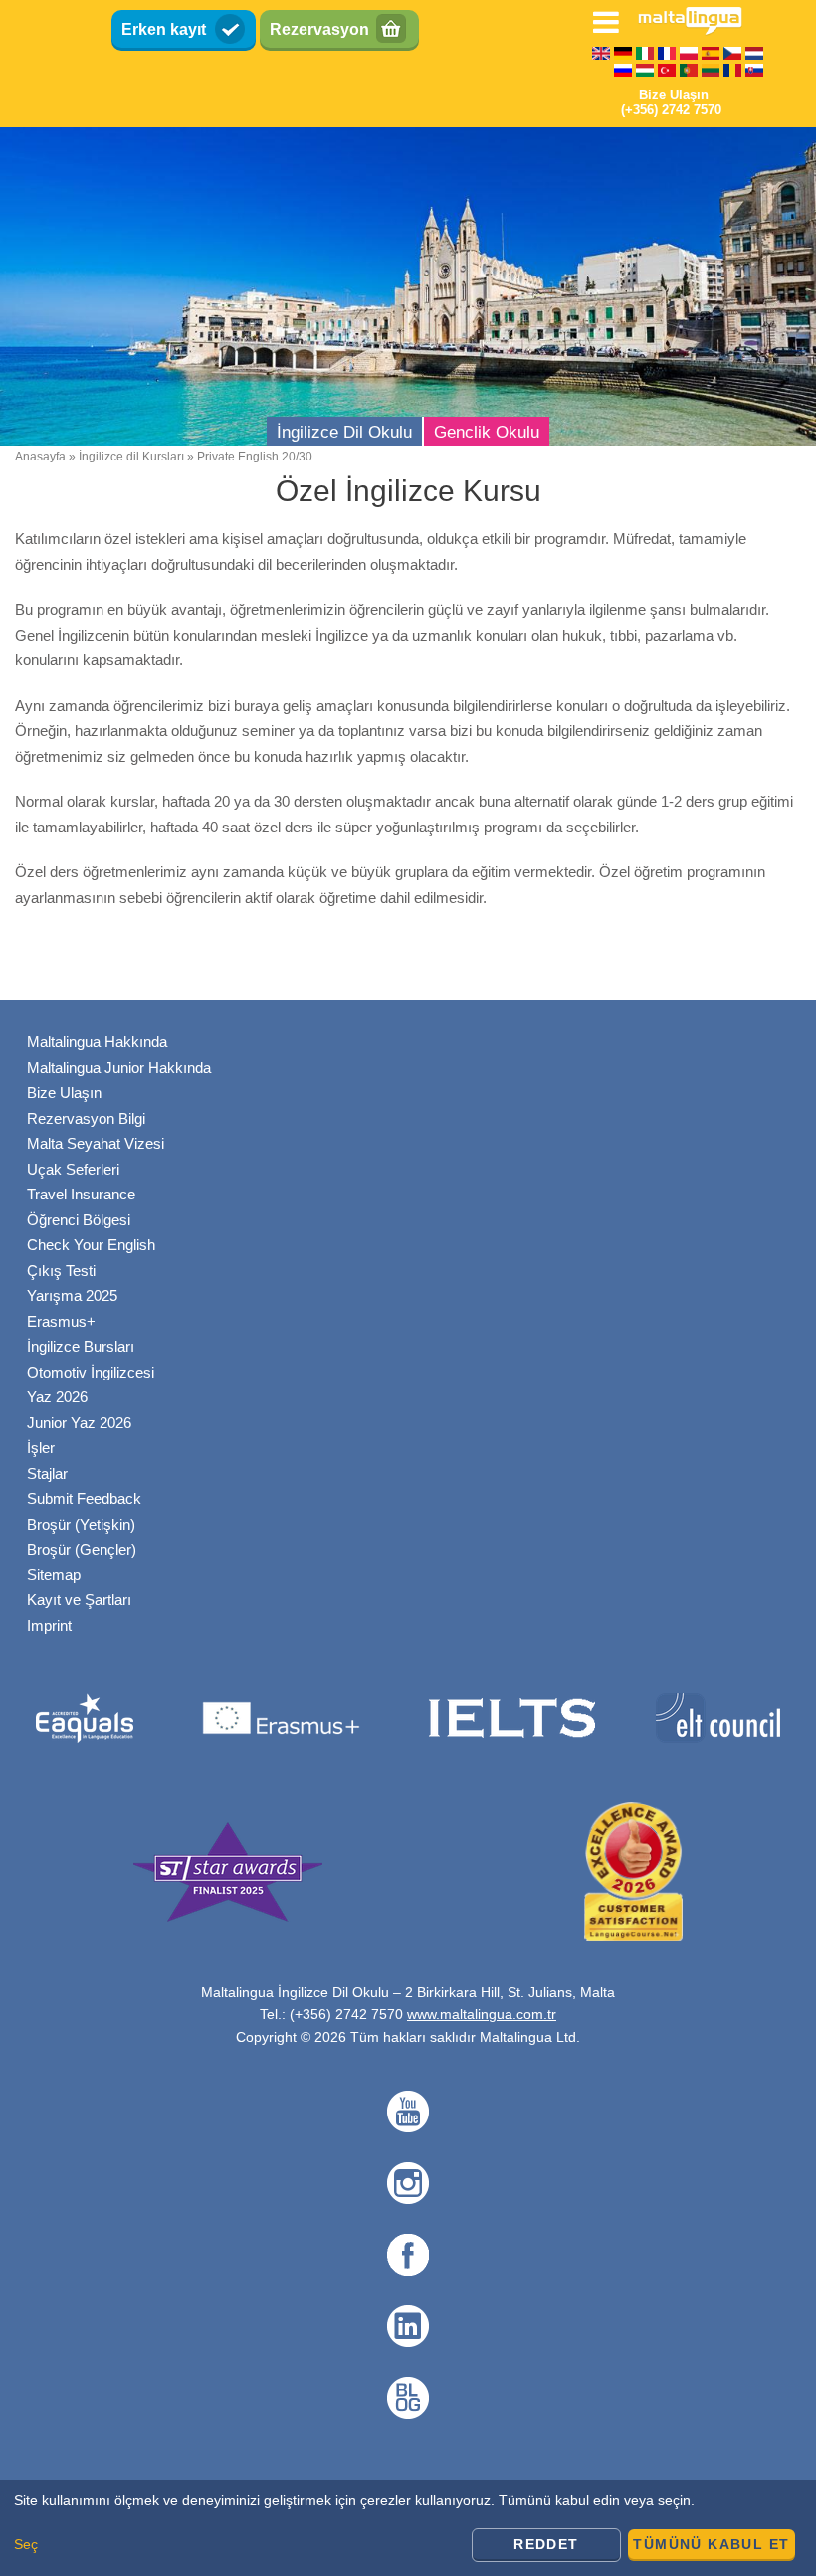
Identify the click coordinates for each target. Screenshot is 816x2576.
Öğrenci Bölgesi (79, 1220)
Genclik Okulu (487, 432)
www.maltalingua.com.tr (482, 2014)
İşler (41, 1448)
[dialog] (408, 2528)
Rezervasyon (319, 29)
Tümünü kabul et (711, 2544)
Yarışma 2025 (72, 1295)
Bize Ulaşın (64, 1093)
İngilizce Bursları (81, 1346)
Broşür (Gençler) (82, 1549)
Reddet (546, 2544)
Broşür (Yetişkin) (81, 1524)
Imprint (49, 1626)
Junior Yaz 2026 (79, 1423)
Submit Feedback (84, 1498)
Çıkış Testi (61, 1271)
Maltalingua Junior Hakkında (119, 1068)
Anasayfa (40, 457)
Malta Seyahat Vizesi (96, 1143)
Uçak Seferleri (73, 1169)
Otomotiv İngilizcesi (91, 1372)
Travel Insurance (81, 1194)
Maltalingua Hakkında (97, 1042)
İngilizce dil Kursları (131, 457)
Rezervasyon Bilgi (86, 1118)
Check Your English (91, 1245)
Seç (26, 2544)
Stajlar (47, 1473)
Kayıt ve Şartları (79, 1600)
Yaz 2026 (57, 1397)
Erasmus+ (61, 1321)
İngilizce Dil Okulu (344, 432)
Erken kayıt (164, 29)
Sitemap (54, 1575)
